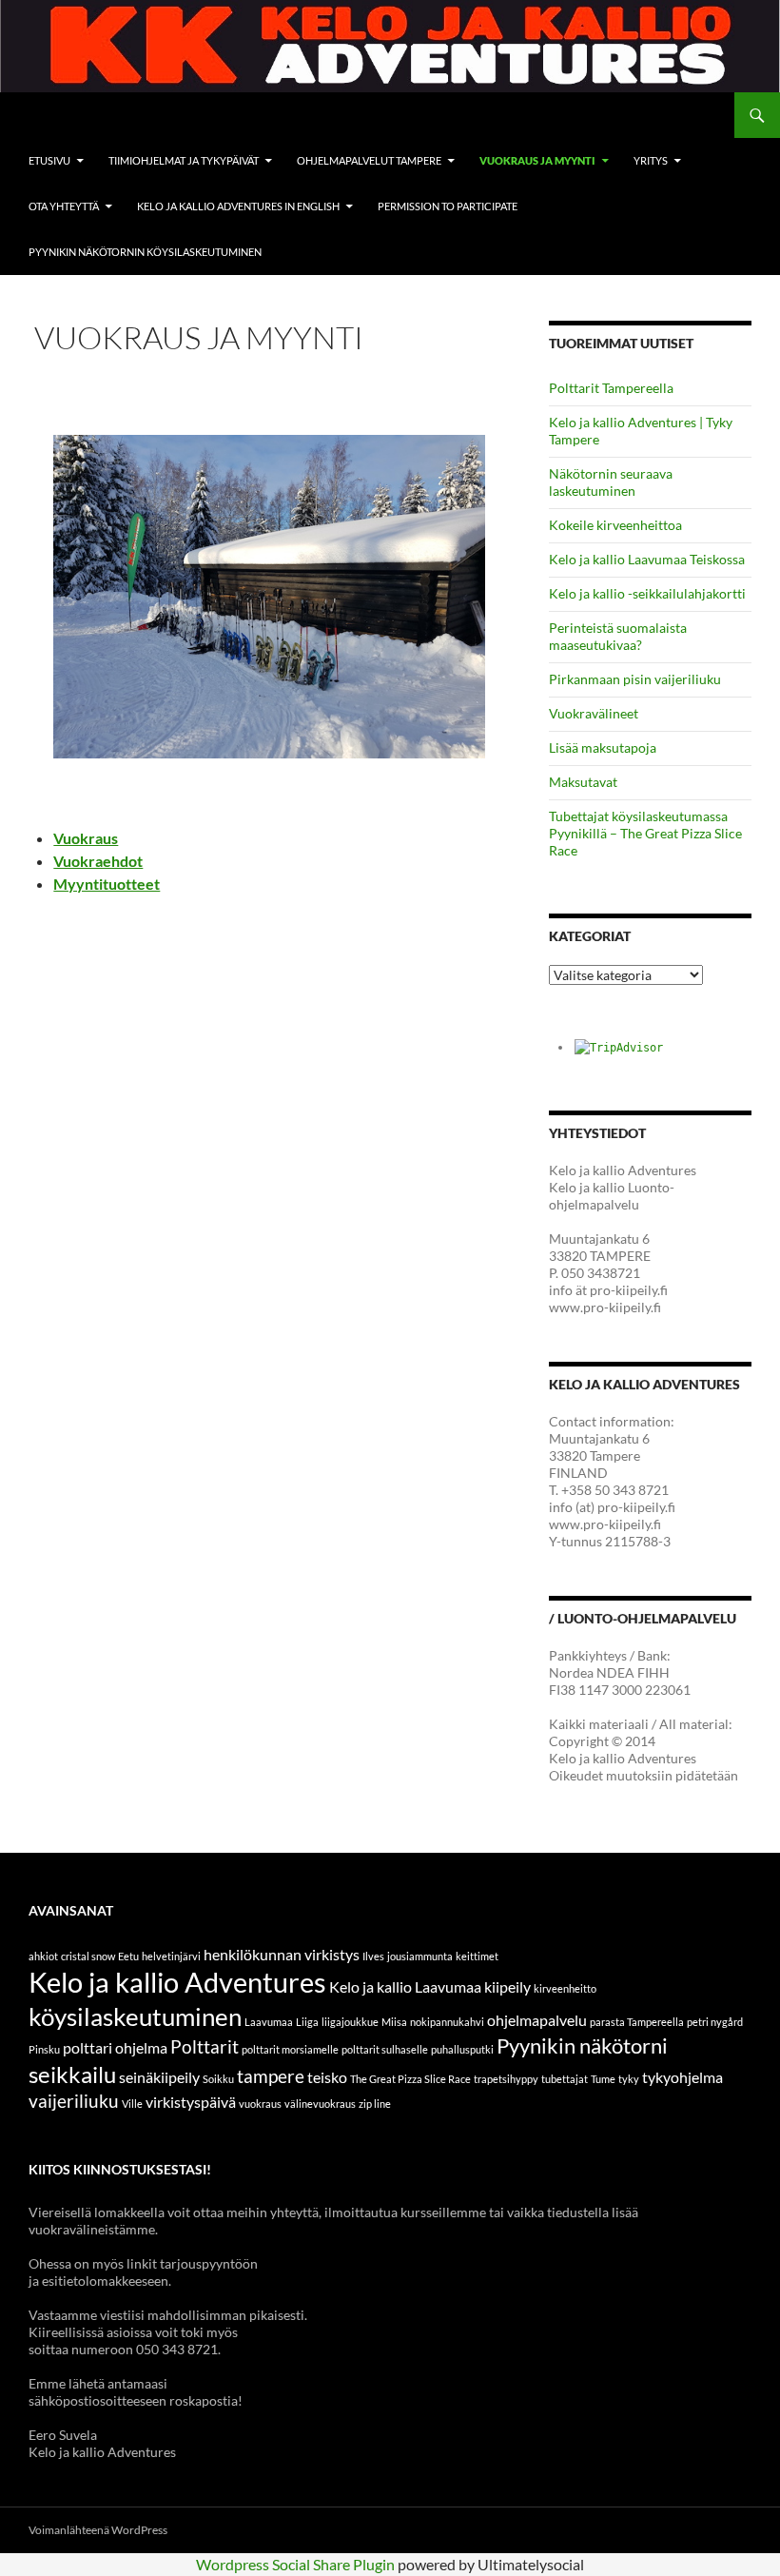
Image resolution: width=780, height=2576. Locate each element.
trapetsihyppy (506, 2079)
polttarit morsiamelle (290, 2049)
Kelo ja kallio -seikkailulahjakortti (647, 593)
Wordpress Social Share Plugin (297, 2564)
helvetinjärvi (171, 1956)
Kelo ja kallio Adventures (177, 1982)
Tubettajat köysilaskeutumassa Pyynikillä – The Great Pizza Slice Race (645, 833)
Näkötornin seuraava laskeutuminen (611, 482)
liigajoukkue (350, 2022)
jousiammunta (420, 1956)
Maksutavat (583, 782)
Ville (132, 2104)
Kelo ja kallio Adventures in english (238, 206)
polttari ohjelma (115, 2047)
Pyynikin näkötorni (582, 2045)
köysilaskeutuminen (135, 2016)
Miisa (394, 2022)
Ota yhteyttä (64, 206)
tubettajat (565, 2079)
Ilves (373, 1956)
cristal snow (88, 1956)
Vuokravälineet (594, 713)
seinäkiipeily (159, 2077)
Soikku (218, 2079)
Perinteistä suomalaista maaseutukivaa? (618, 636)
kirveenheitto (565, 1988)
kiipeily (507, 1986)
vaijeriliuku (74, 2101)
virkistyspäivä (191, 2102)
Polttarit (205, 2046)
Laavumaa (269, 2022)
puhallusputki (462, 2049)
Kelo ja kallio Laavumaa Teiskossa (647, 559)
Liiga (307, 2022)
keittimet (477, 1956)
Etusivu (49, 160)
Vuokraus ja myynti (537, 160)
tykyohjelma (682, 2077)
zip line (375, 2104)
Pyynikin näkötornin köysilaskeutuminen (145, 252)
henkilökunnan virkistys (282, 1954)
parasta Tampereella (637, 2022)
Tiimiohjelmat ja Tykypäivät (184, 160)
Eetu (128, 1956)
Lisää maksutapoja (603, 747)
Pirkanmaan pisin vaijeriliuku (635, 679)
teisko (327, 2077)
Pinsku (44, 2049)
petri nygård (715, 2022)
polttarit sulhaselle (385, 2049)
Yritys (651, 160)
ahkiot (43, 1956)
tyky (629, 2079)
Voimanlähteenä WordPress (98, 2530)
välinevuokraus (320, 2104)
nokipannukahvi (447, 2022)
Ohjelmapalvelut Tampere (369, 160)
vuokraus (260, 2104)
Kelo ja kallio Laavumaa (405, 1986)
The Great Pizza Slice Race (410, 2079)
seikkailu (72, 2074)
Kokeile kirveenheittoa (615, 525)
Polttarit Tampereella (611, 388)
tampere (271, 2076)
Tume (603, 2079)
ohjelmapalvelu (537, 2020)
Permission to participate (448, 206)
